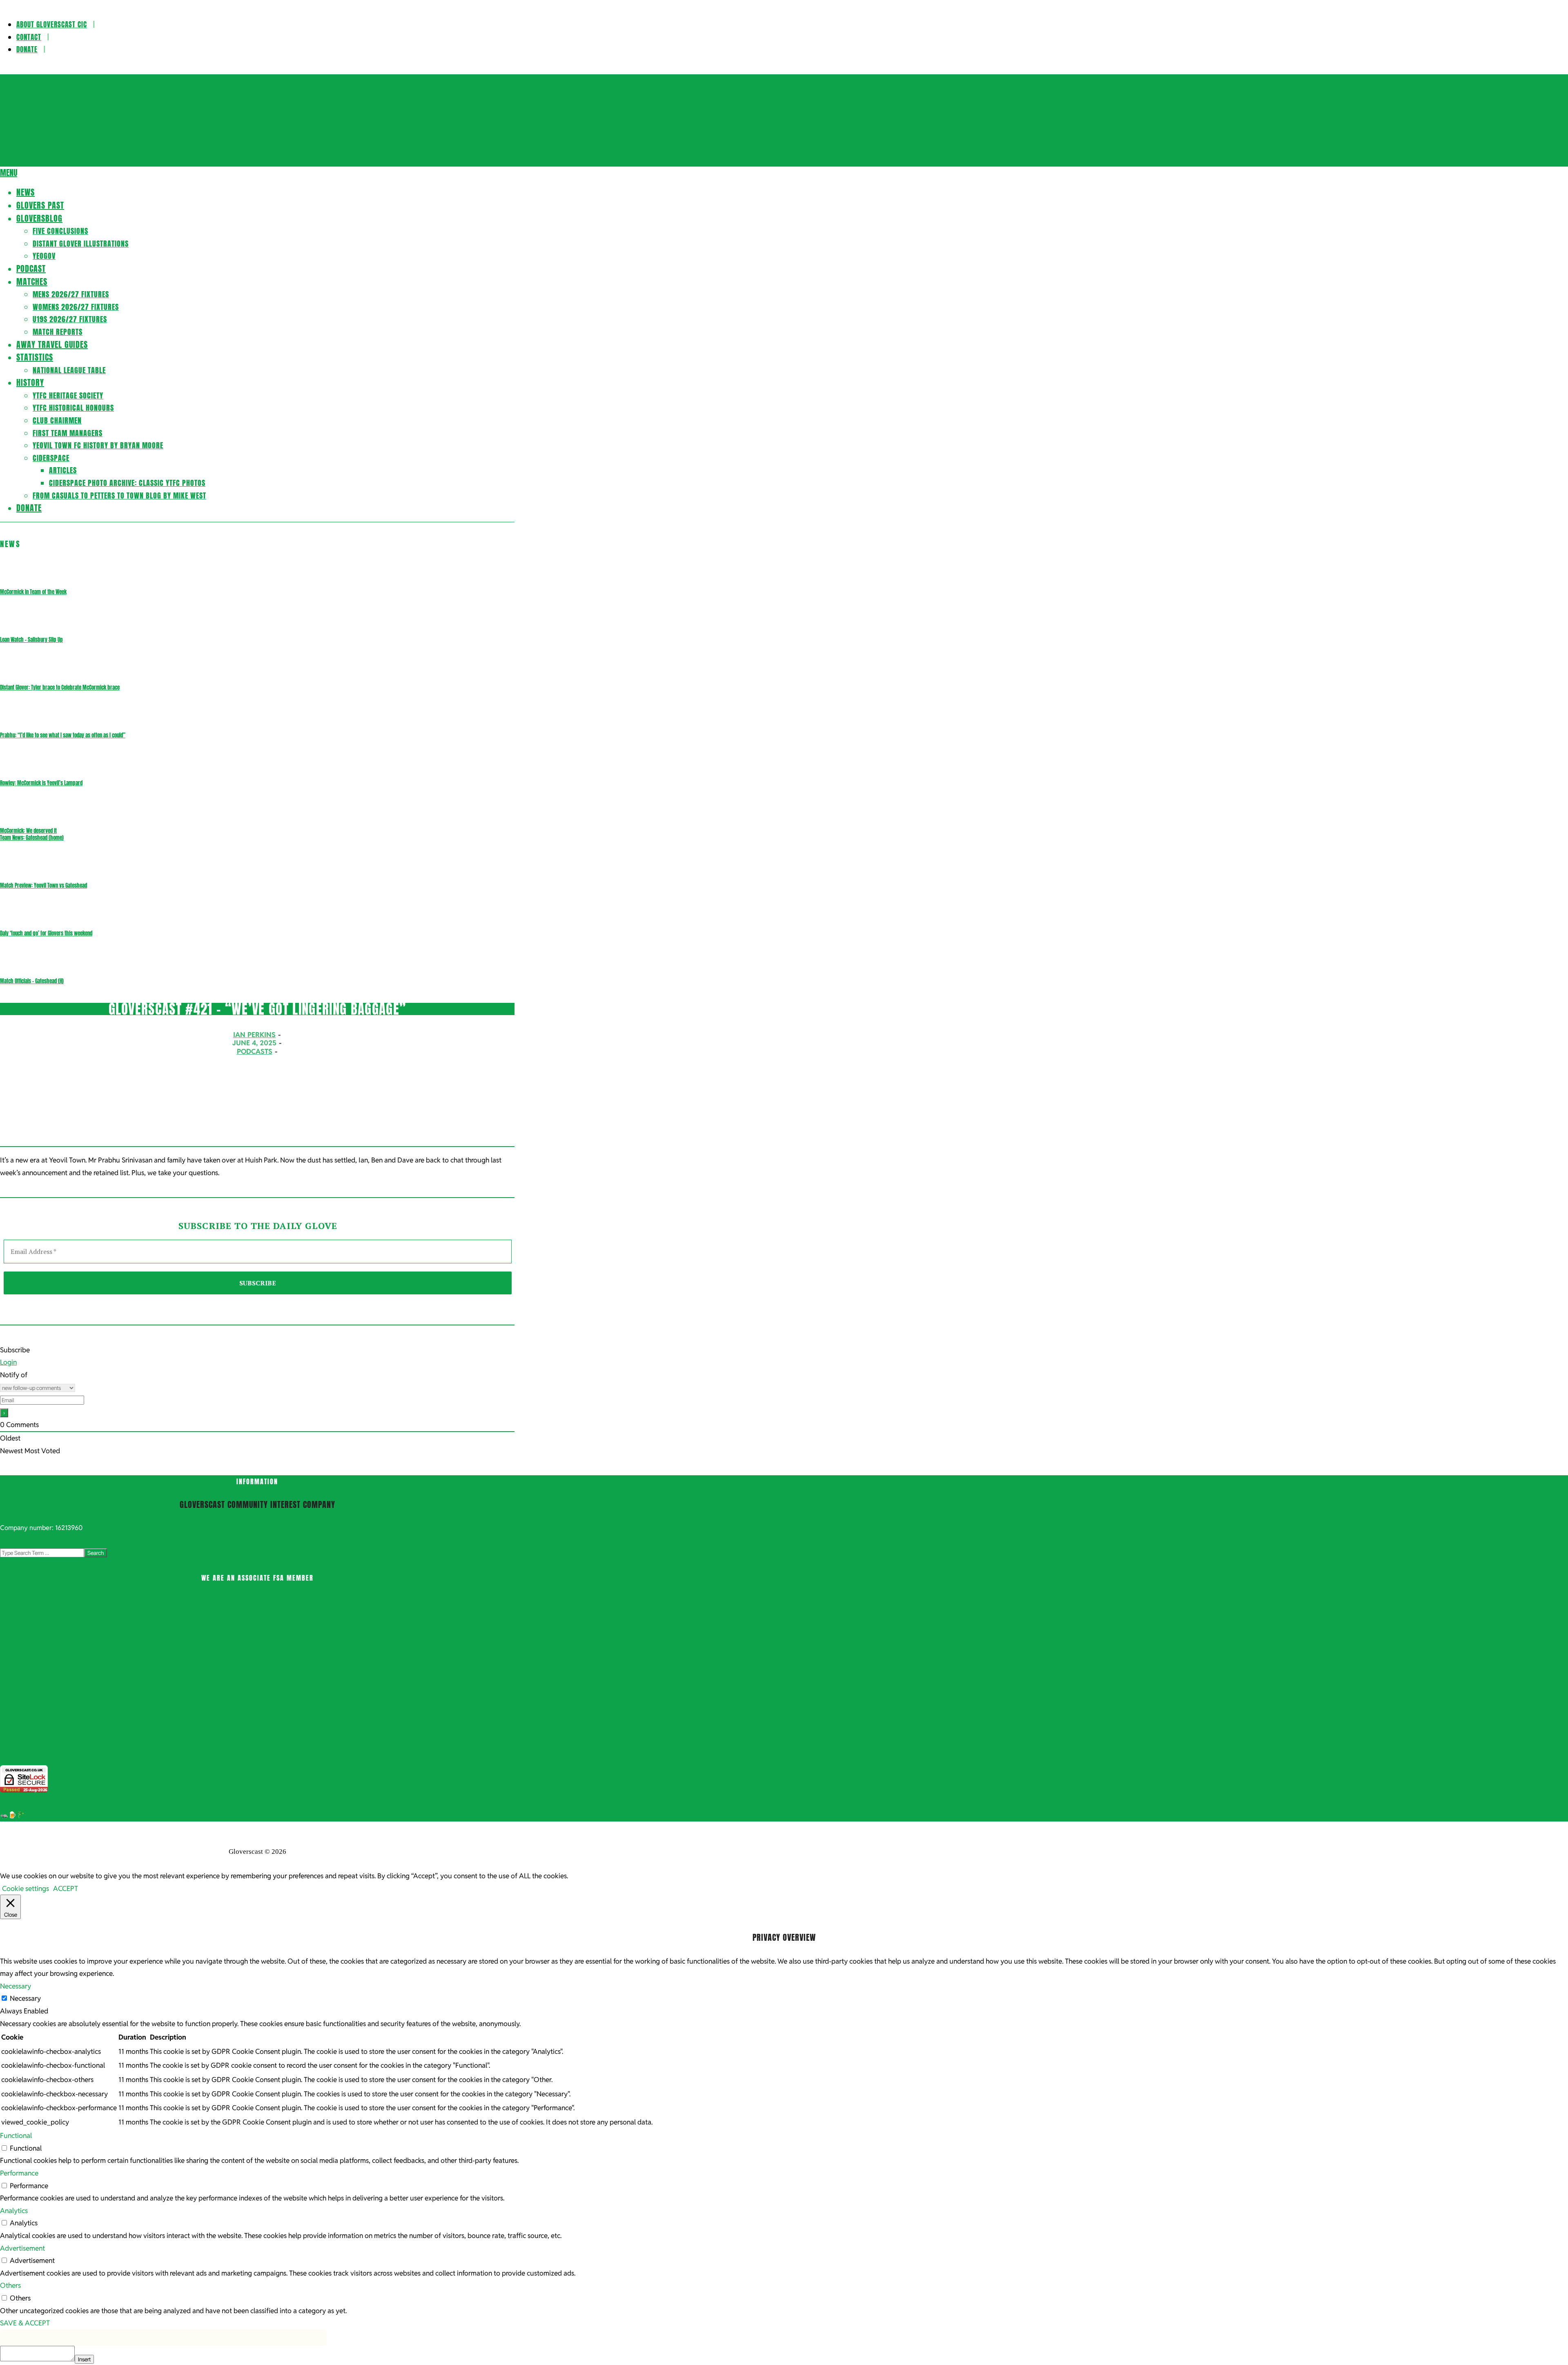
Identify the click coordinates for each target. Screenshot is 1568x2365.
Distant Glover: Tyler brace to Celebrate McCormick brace (60, 687)
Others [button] (10, 2285)
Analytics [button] (14, 2211)
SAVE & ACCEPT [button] (25, 2323)
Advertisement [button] (22, 2248)
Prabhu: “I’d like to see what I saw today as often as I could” (63, 735)
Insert (84, 2359)
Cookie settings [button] (26, 1888)
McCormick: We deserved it (28, 831)
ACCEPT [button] (66, 1888)
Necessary (25, 1998)
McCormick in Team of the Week (33, 592)
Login (8, 1362)
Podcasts (255, 1051)
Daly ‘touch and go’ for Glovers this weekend (46, 933)
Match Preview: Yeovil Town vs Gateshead (43, 885)
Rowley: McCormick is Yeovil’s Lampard (41, 783)
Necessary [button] (16, 1986)
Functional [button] (16, 2136)
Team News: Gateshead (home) (32, 838)
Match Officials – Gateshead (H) (32, 981)
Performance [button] (19, 2173)
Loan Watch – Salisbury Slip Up (31, 640)
